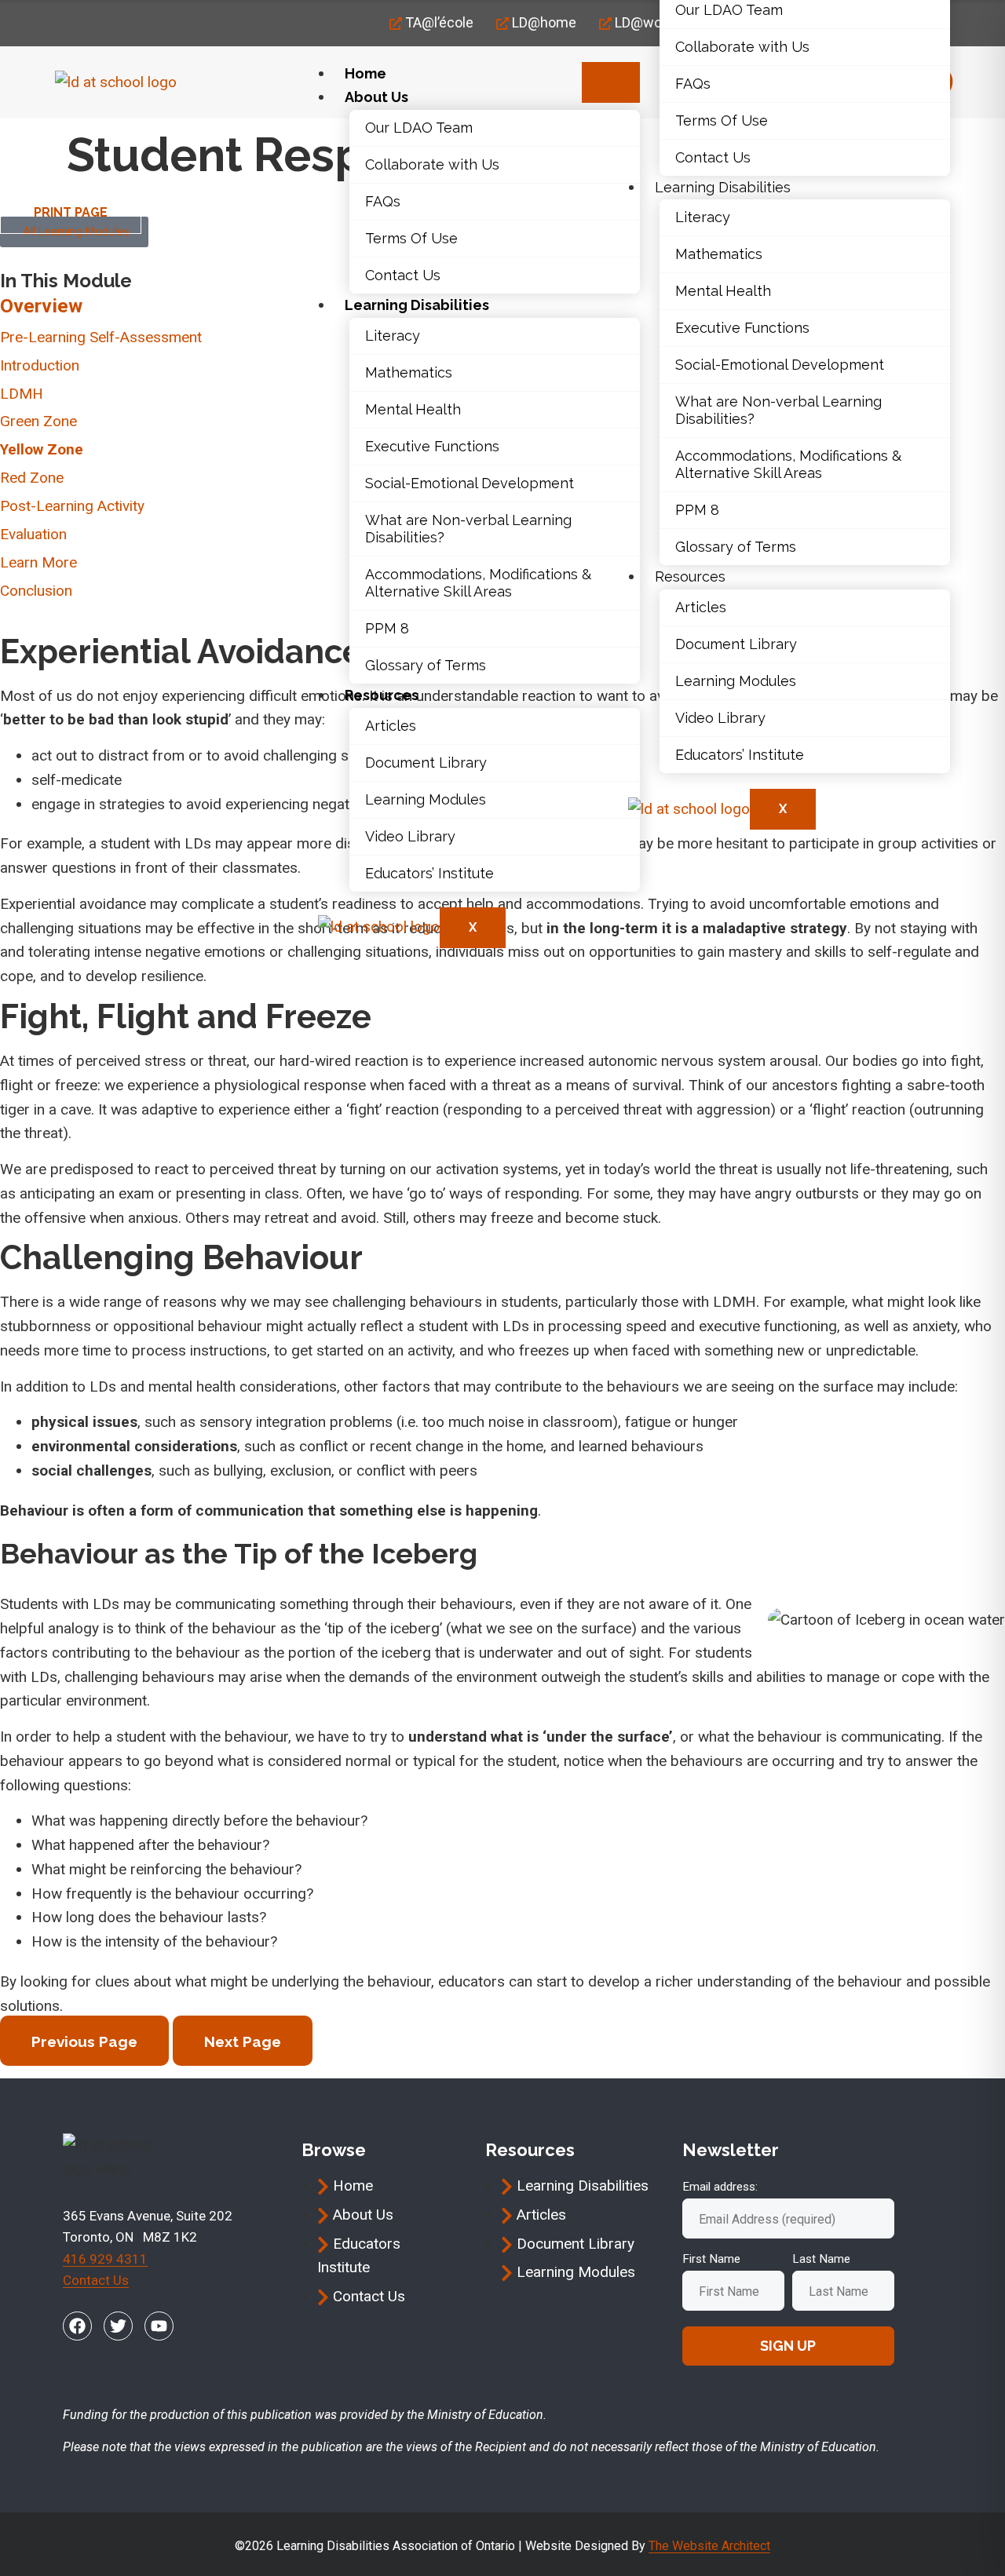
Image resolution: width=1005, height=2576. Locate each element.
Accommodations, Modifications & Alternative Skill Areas (478, 583)
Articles (391, 726)
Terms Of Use (411, 238)
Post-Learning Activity (72, 506)
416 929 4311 (105, 2259)
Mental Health (413, 409)
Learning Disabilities (417, 305)
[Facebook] (77, 2326)
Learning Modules (426, 799)
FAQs (383, 201)
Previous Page (84, 2041)
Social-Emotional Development (470, 483)
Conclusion (36, 591)
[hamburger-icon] (611, 82)
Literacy (393, 336)
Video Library (410, 836)
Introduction (40, 365)
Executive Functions (432, 446)
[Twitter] (118, 2326)
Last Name (821, 2259)
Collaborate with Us (432, 164)
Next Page (243, 2041)
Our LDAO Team (419, 128)
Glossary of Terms (426, 665)
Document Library (426, 763)
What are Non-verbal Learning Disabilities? (468, 529)
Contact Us (403, 275)
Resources (382, 695)
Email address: (720, 2187)
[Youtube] (159, 2326)
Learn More (38, 562)
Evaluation (33, 534)
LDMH (22, 394)
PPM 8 (387, 628)
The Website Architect (709, 2546)
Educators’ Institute (429, 873)
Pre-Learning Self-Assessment (101, 337)
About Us (376, 97)
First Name (711, 2259)
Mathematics (409, 372)
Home (365, 73)
